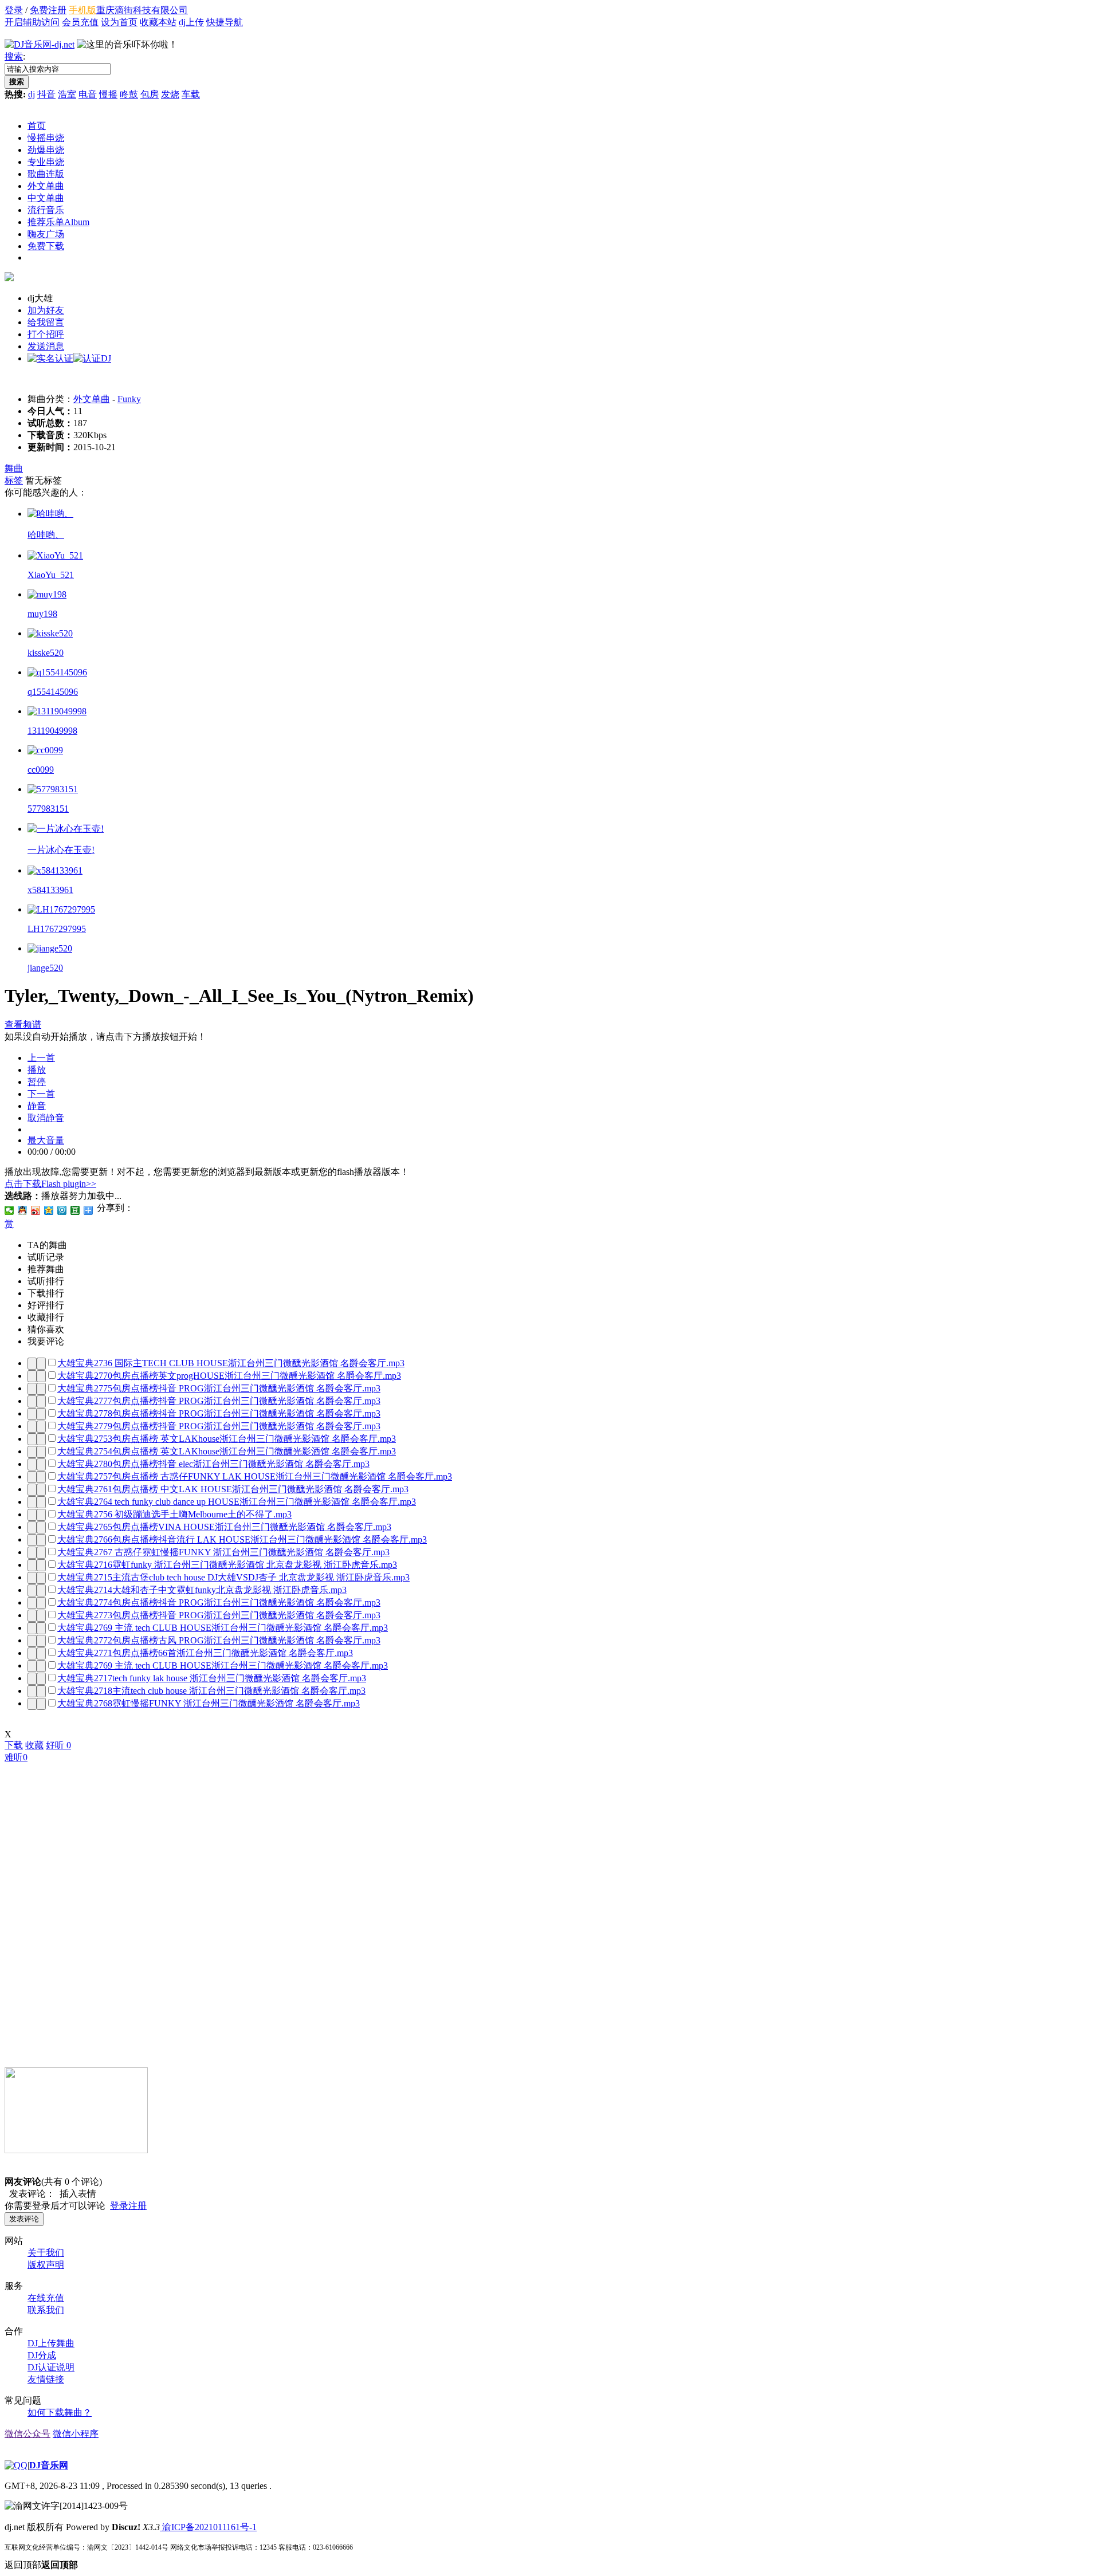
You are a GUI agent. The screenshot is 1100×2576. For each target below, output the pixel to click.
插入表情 (76, 2194)
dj (32, 94)
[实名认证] (50, 358)
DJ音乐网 (49, 2465)
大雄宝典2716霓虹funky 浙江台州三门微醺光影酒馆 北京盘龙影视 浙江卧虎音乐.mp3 (227, 1565)
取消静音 (46, 1118)
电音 (88, 94)
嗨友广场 (46, 234)
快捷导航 (225, 22)
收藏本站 (158, 22)
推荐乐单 (58, 222)
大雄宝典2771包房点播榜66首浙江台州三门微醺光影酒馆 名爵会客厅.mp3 (205, 1653)
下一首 (41, 1094)
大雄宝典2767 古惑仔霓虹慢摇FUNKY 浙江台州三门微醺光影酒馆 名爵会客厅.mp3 (223, 1552)
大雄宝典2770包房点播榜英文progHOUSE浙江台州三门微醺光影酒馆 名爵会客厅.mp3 (229, 1376)
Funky (129, 399)
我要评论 (46, 1341)
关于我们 (46, 2253)
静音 (37, 1106)
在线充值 (46, 2298)
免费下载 (46, 246)
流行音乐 (46, 210)
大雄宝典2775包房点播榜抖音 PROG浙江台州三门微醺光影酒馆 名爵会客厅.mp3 (219, 1388)
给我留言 (46, 322)
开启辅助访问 (32, 22)
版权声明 (46, 2265)
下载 (14, 1745)
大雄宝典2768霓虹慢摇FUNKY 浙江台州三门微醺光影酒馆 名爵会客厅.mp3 (209, 1703)
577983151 (48, 809)
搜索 (14, 56)
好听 (58, 1745)
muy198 (42, 614)
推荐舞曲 (46, 1269)
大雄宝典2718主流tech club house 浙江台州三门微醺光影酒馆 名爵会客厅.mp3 (211, 1691)
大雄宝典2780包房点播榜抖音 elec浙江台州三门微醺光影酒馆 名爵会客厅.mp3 (213, 1464)
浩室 (67, 94)
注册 (137, 2206)
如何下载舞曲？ (60, 2412)
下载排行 (46, 1293)
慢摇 (108, 94)
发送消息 (46, 346)
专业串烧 (46, 162)
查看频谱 (23, 1024)
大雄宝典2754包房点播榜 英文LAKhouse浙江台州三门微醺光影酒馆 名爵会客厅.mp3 (227, 1451)
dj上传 (191, 22)
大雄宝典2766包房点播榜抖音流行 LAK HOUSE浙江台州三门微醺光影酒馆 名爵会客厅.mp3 (242, 1539)
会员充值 (80, 22)
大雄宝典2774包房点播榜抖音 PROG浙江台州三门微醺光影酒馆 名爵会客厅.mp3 (219, 1602)
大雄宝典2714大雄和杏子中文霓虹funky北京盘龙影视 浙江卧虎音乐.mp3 (202, 1590)
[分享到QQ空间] (49, 1210)
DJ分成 (42, 2355)
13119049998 (52, 731)
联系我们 (46, 2310)
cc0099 (41, 770)
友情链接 (46, 2379)
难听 (16, 1757)
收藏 (34, 1745)
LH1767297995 (57, 929)
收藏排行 (46, 1317)
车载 (191, 94)
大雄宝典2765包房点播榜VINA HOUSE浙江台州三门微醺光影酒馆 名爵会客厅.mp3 (224, 1527)
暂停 (37, 1082)
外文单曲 (46, 186)
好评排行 (46, 1305)
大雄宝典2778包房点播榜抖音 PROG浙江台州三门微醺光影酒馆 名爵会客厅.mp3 (219, 1413)
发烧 (170, 94)
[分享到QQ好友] (23, 1210)
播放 (37, 1070)
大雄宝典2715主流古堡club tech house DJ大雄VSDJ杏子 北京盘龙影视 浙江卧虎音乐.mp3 (233, 1577)
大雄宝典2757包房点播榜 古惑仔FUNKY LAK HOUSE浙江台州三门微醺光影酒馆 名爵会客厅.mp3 (255, 1476)
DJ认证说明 (51, 2367)
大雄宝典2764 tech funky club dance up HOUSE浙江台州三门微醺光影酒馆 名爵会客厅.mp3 (237, 1502)
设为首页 (119, 22)
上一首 (41, 1058)
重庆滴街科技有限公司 (142, 10)
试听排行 (46, 1281)
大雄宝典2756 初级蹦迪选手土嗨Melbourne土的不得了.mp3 (174, 1514)
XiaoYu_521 (51, 575)
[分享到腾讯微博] (62, 1210)
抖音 (46, 94)
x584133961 (50, 890)
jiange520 (45, 968)
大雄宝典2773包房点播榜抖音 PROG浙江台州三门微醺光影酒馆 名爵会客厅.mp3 (219, 1615)
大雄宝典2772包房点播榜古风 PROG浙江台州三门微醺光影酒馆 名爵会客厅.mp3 (219, 1640)
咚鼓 (129, 94)
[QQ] (16, 2465)
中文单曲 (46, 198)
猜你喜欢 (46, 1329)
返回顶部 (41, 2565)
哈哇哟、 (46, 535)
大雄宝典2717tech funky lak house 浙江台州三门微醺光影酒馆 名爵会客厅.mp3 (212, 1678)
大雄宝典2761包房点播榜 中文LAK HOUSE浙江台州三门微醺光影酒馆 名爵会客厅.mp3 (233, 1489)
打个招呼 (46, 334)
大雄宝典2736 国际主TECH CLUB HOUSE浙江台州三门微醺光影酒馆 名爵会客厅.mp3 (231, 1363)
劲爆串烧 (46, 150)
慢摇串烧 (46, 138)
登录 (14, 10)
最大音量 (46, 1140)
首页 (37, 126)
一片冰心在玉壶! (61, 850)
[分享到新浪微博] (36, 1210)
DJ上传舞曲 (51, 2343)
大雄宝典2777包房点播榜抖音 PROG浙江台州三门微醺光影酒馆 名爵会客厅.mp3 (219, 1401)
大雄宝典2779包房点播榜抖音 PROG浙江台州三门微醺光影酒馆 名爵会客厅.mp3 (219, 1426)
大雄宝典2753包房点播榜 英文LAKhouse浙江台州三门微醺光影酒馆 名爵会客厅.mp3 (227, 1439)
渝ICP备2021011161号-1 (208, 2527)
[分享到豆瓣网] (75, 1210)
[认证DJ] (92, 358)
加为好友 (46, 310)
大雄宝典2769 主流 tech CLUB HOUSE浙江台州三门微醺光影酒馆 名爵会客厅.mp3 (223, 1628)
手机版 (82, 10)
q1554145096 (53, 692)
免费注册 (48, 10)
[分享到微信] (9, 1210)
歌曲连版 (46, 174)
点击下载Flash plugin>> (50, 1184)
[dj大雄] (9, 278)
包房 (150, 94)
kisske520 (46, 653)
